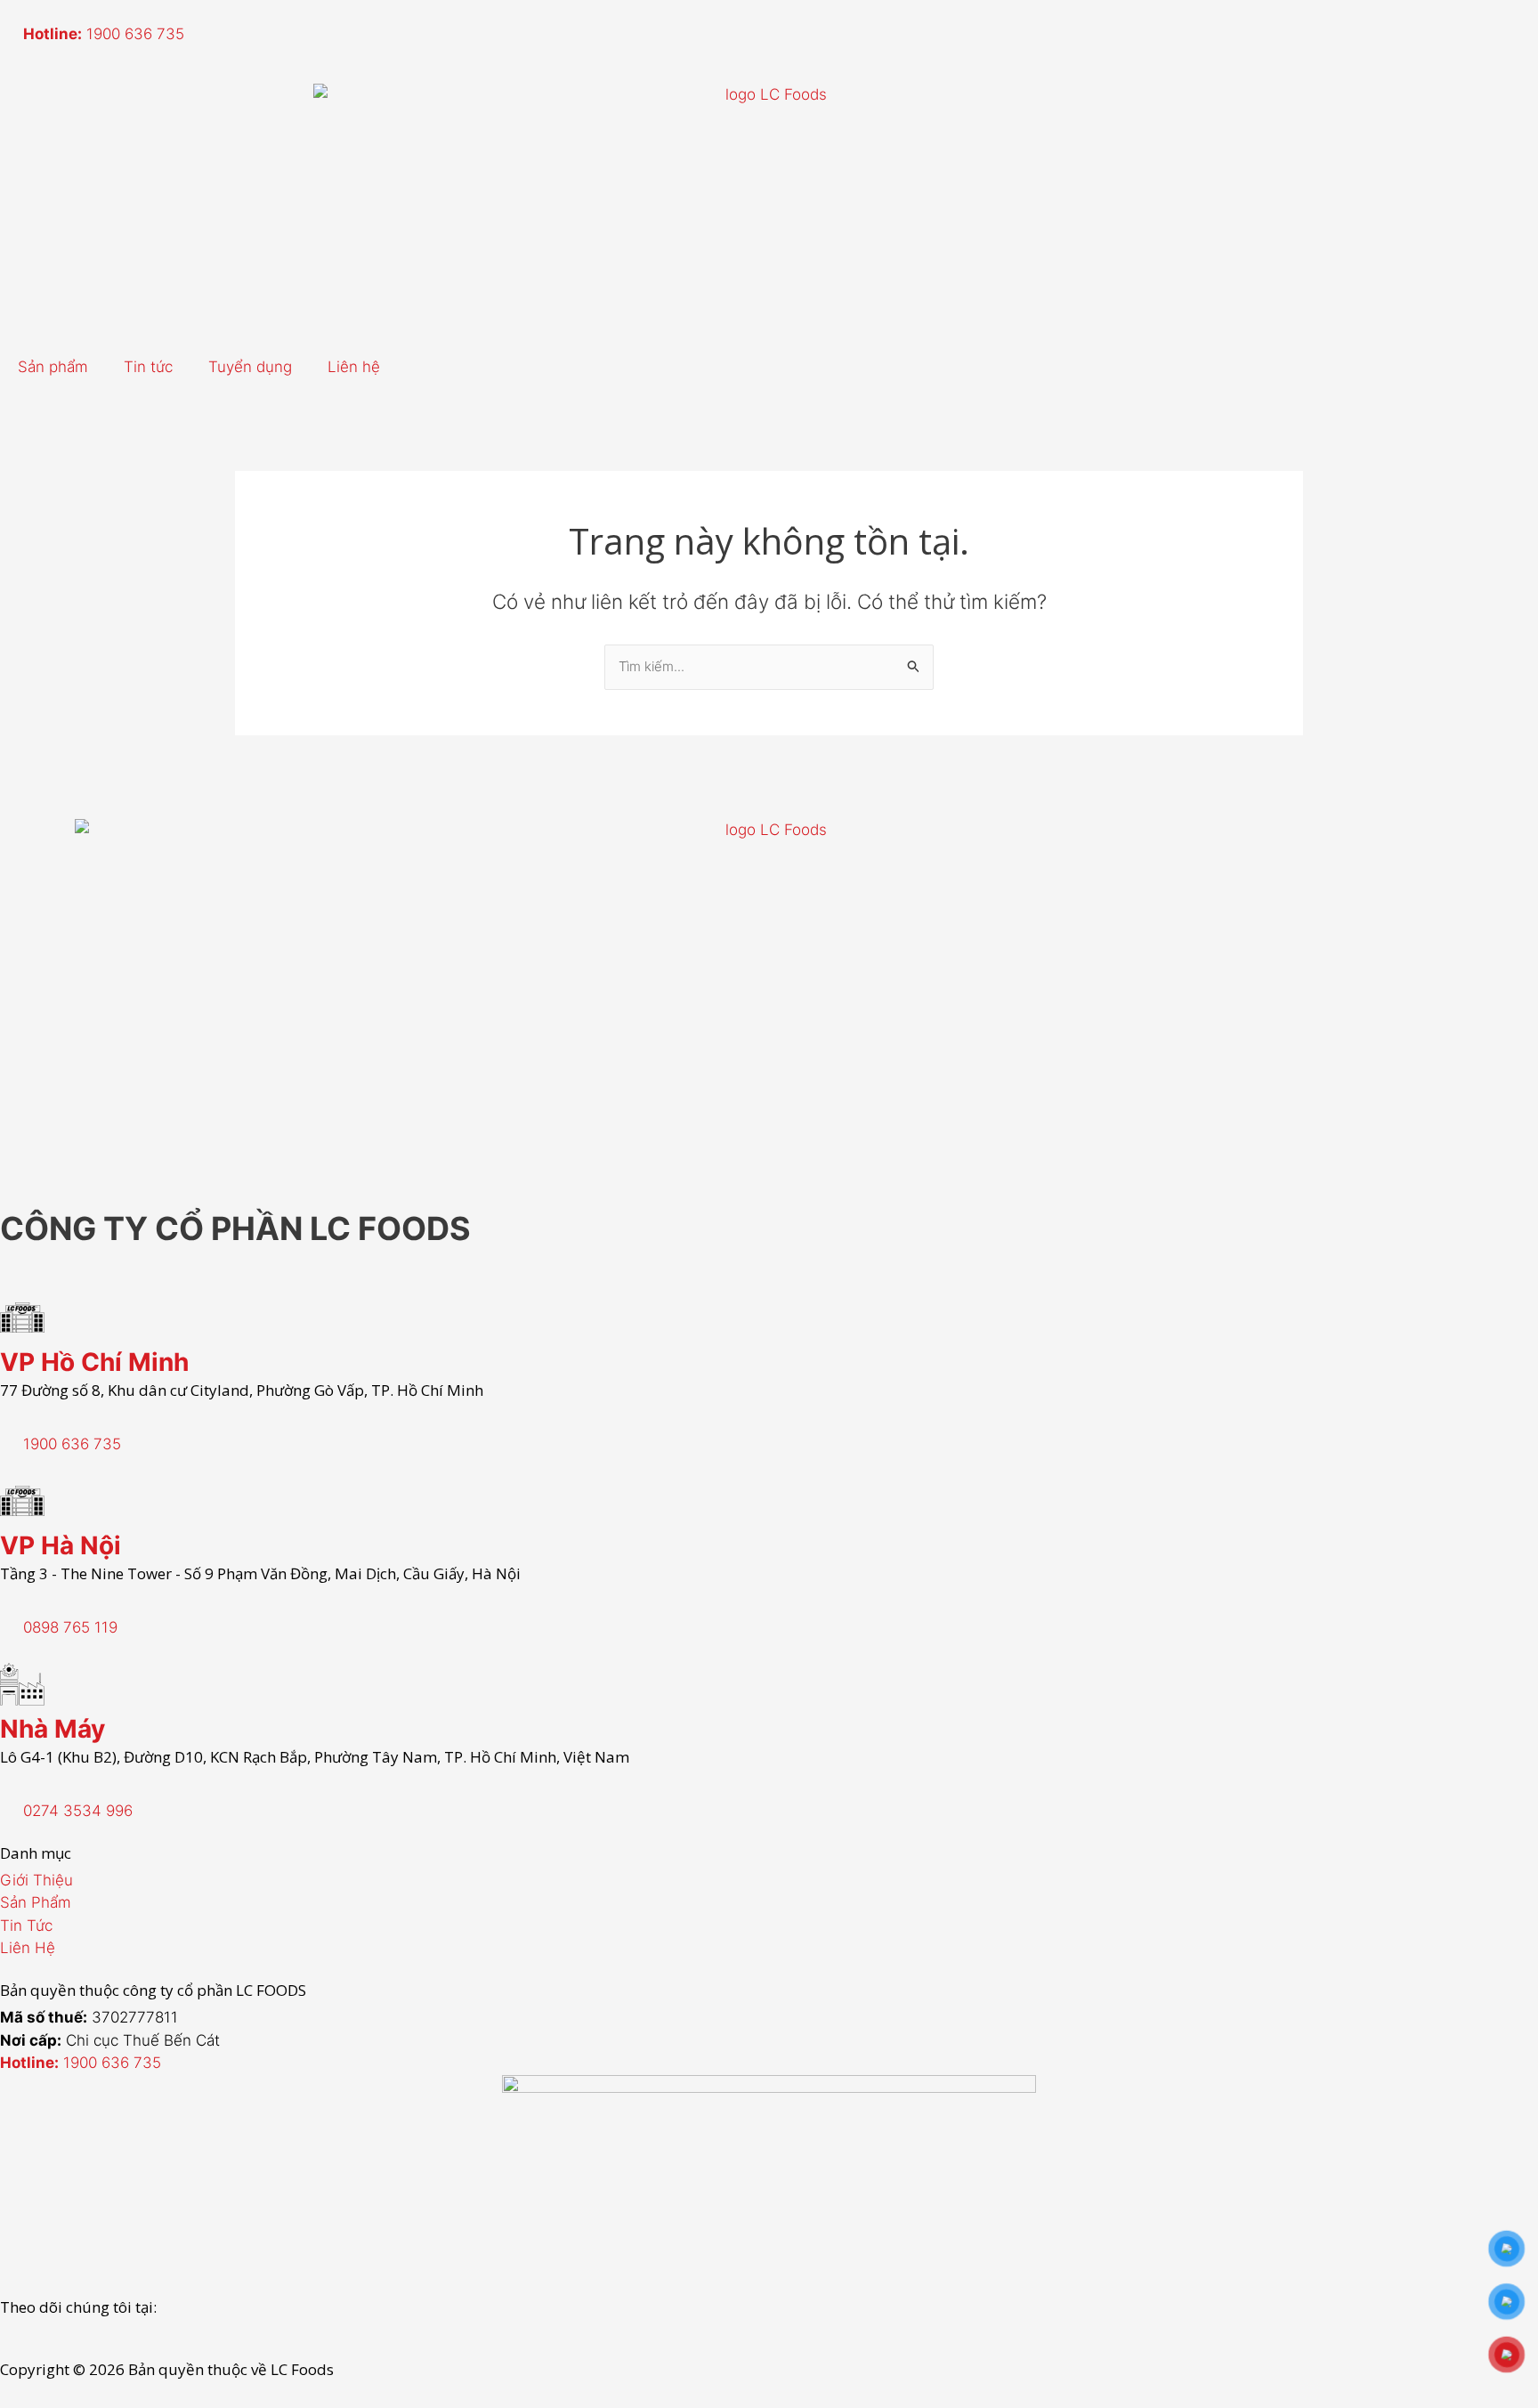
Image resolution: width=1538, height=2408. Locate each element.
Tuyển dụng (250, 367)
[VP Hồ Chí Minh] (22, 1318)
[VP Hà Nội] (22, 1501)
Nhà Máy (53, 1729)
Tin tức (148, 367)
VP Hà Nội (61, 1545)
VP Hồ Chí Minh (94, 1362)
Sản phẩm (53, 367)
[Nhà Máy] (22, 1684)
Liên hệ (354, 367)
